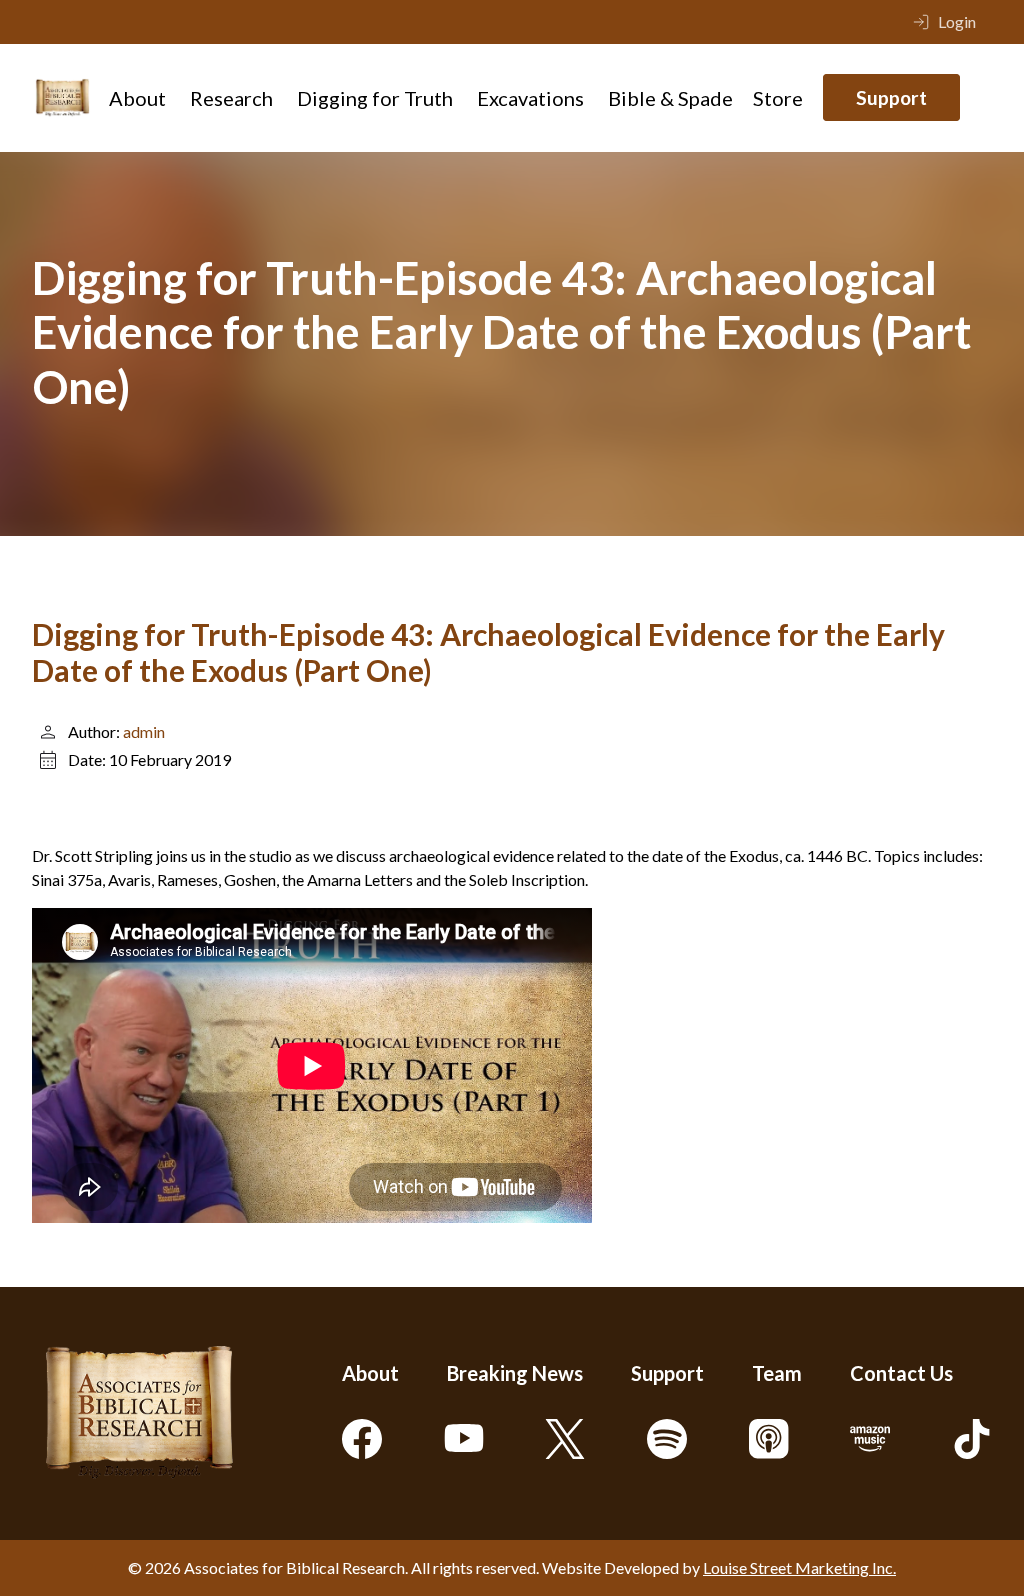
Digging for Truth (375, 98)
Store (778, 98)
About (137, 98)
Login (957, 21)
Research (231, 98)
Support (891, 97)
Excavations (530, 98)
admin (144, 731)
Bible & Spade (670, 98)
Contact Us (901, 1373)
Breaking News (515, 1373)
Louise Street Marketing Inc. (799, 1567)
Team (777, 1373)
